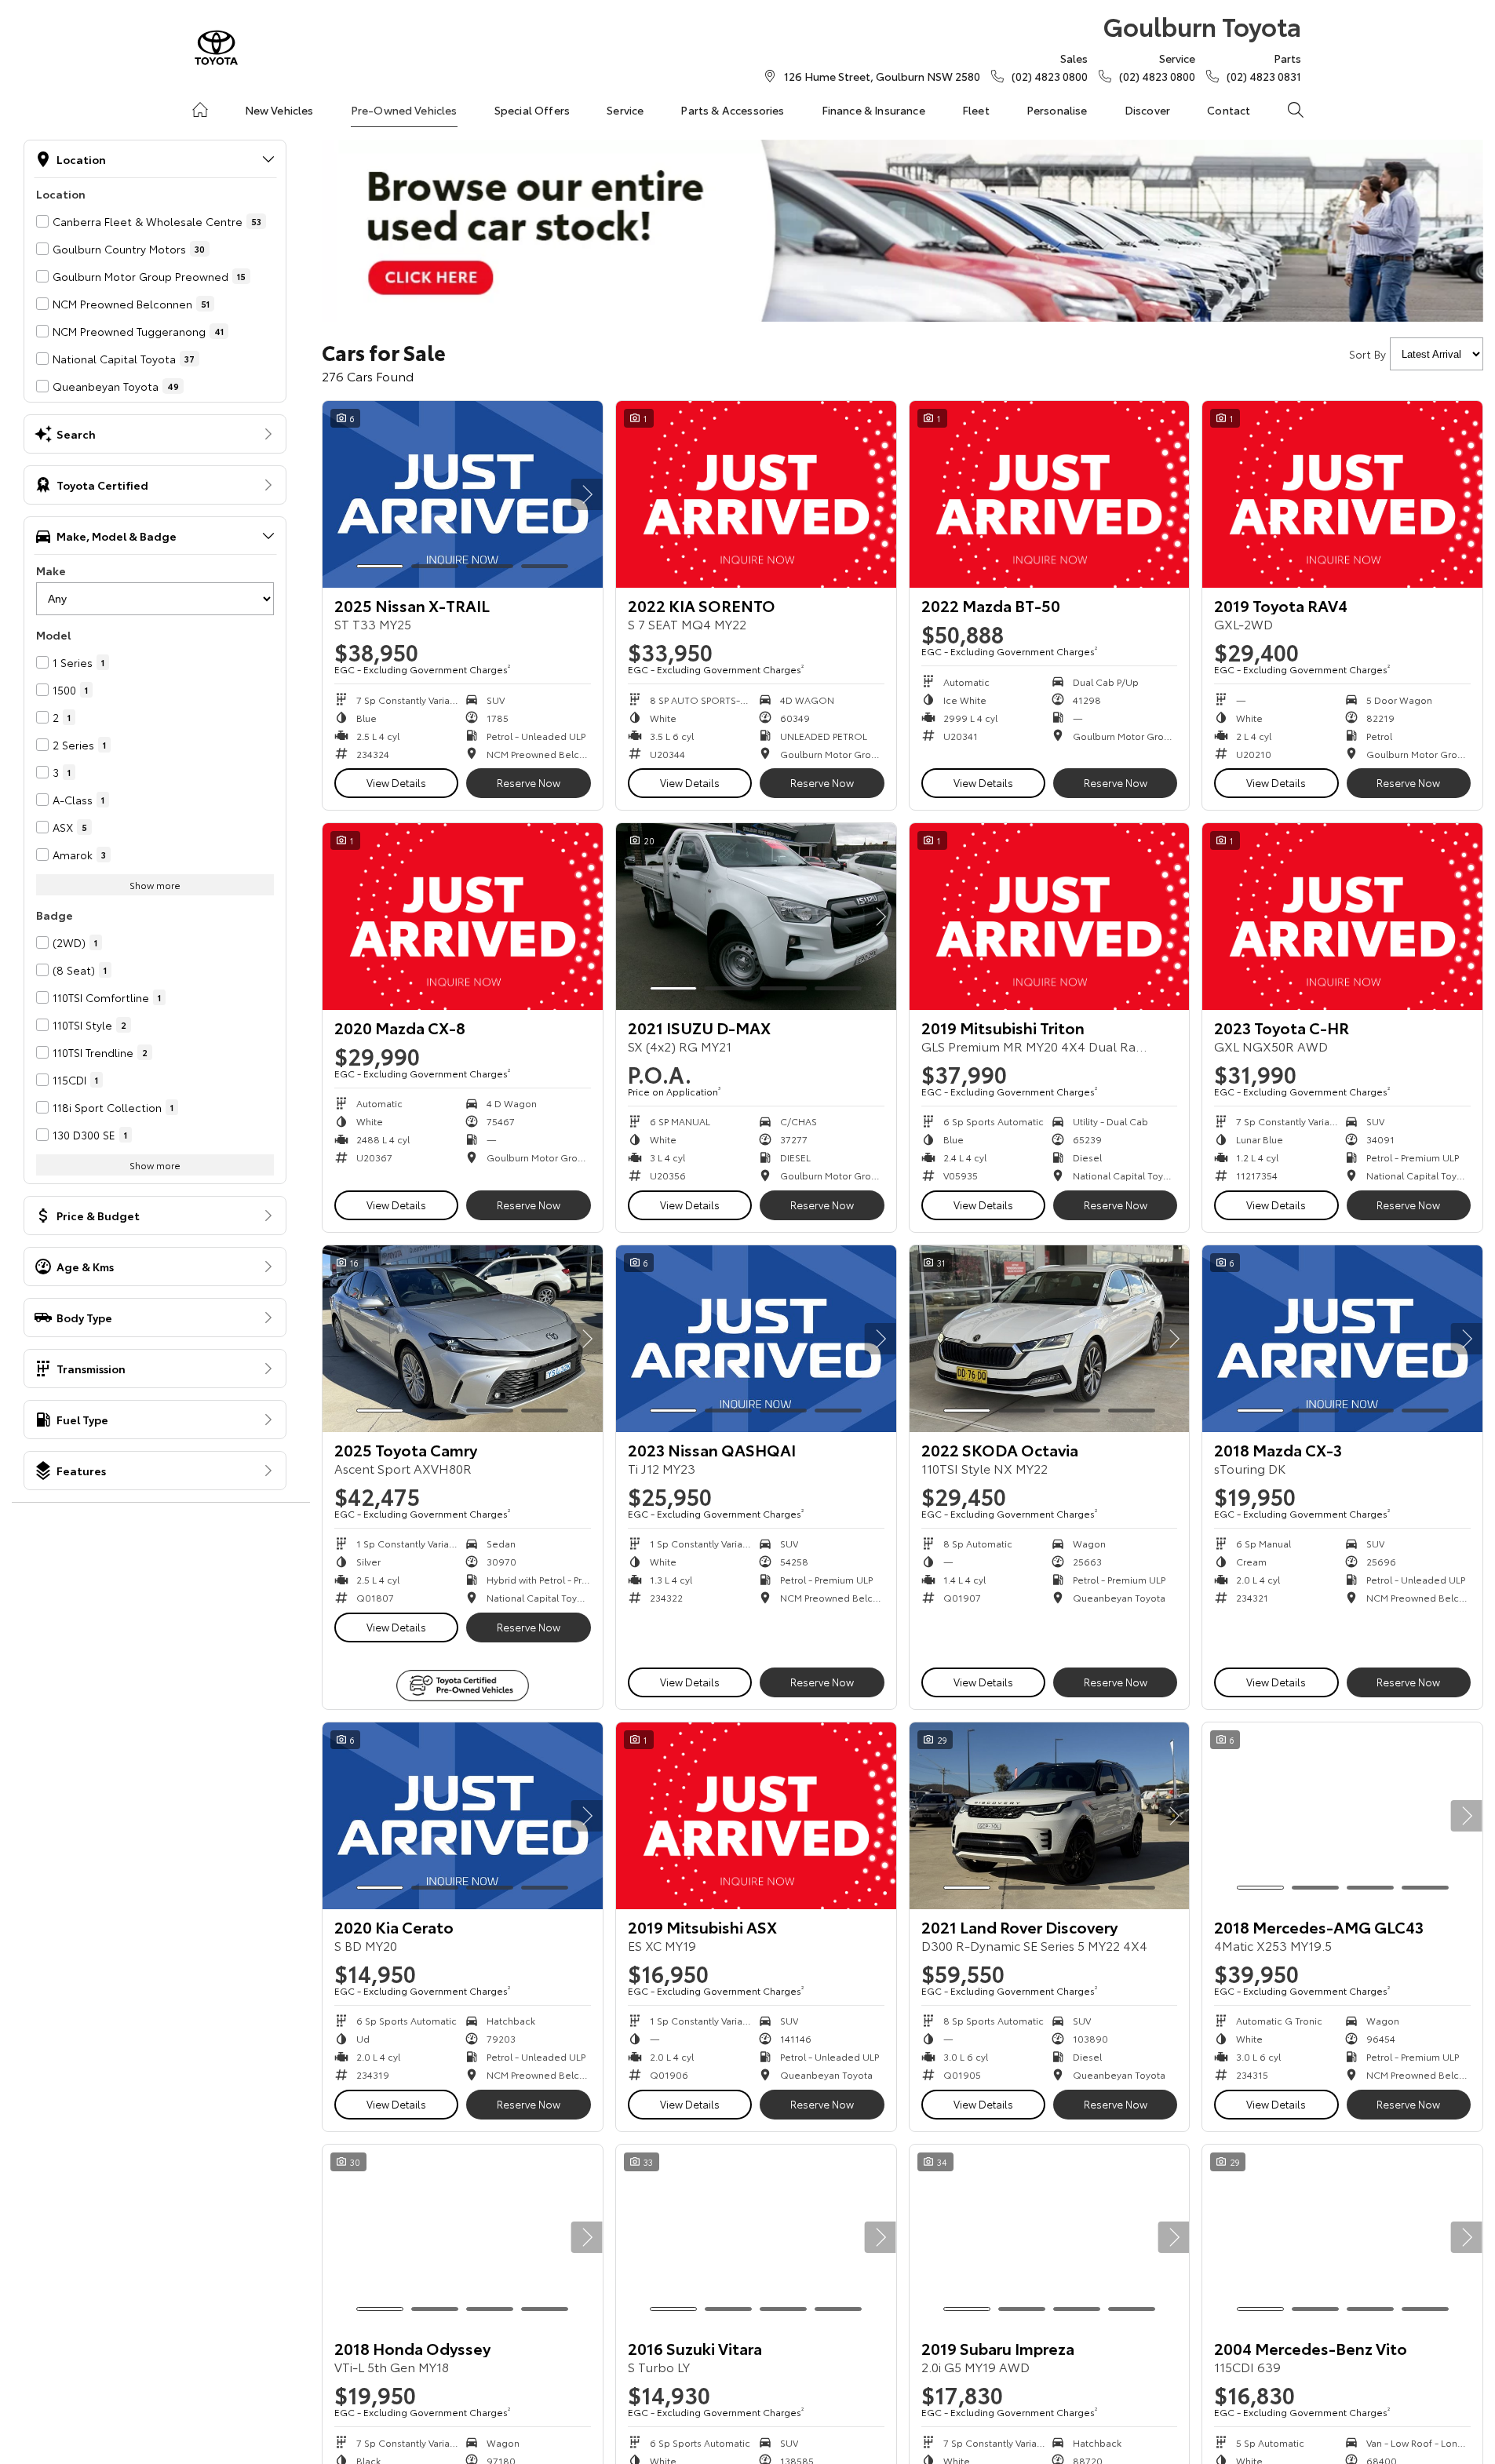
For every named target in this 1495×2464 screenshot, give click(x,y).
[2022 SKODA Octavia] (1050, 1339)
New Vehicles (279, 110)
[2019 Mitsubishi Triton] (1050, 917)
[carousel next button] (587, 494)
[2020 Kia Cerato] (463, 1816)
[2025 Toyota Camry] (463, 1339)
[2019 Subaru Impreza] (1050, 2238)
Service (625, 110)
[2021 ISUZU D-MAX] (756, 917)
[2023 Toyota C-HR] (1342, 917)
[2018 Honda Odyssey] (463, 2238)
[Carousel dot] (380, 566)
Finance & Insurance (873, 110)
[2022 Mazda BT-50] (1050, 494)
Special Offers (532, 110)
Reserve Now (529, 782)
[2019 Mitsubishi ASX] (756, 1816)
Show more (155, 885)
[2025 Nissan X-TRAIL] (463, 494)
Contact (1229, 110)
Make (51, 570)
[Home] (200, 110)
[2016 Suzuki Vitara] (756, 2238)
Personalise (1057, 110)
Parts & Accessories (732, 110)
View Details (396, 782)
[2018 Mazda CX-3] (1342, 1339)
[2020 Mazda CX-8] (463, 917)
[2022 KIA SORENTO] (756, 494)
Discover (1147, 110)
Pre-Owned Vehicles (404, 110)
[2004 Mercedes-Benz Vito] (1342, 2238)
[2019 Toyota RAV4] (1342, 494)
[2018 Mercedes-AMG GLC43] (1342, 1816)
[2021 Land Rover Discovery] (1050, 1816)
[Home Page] (216, 47)
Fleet (976, 110)
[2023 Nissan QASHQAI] (756, 1339)
